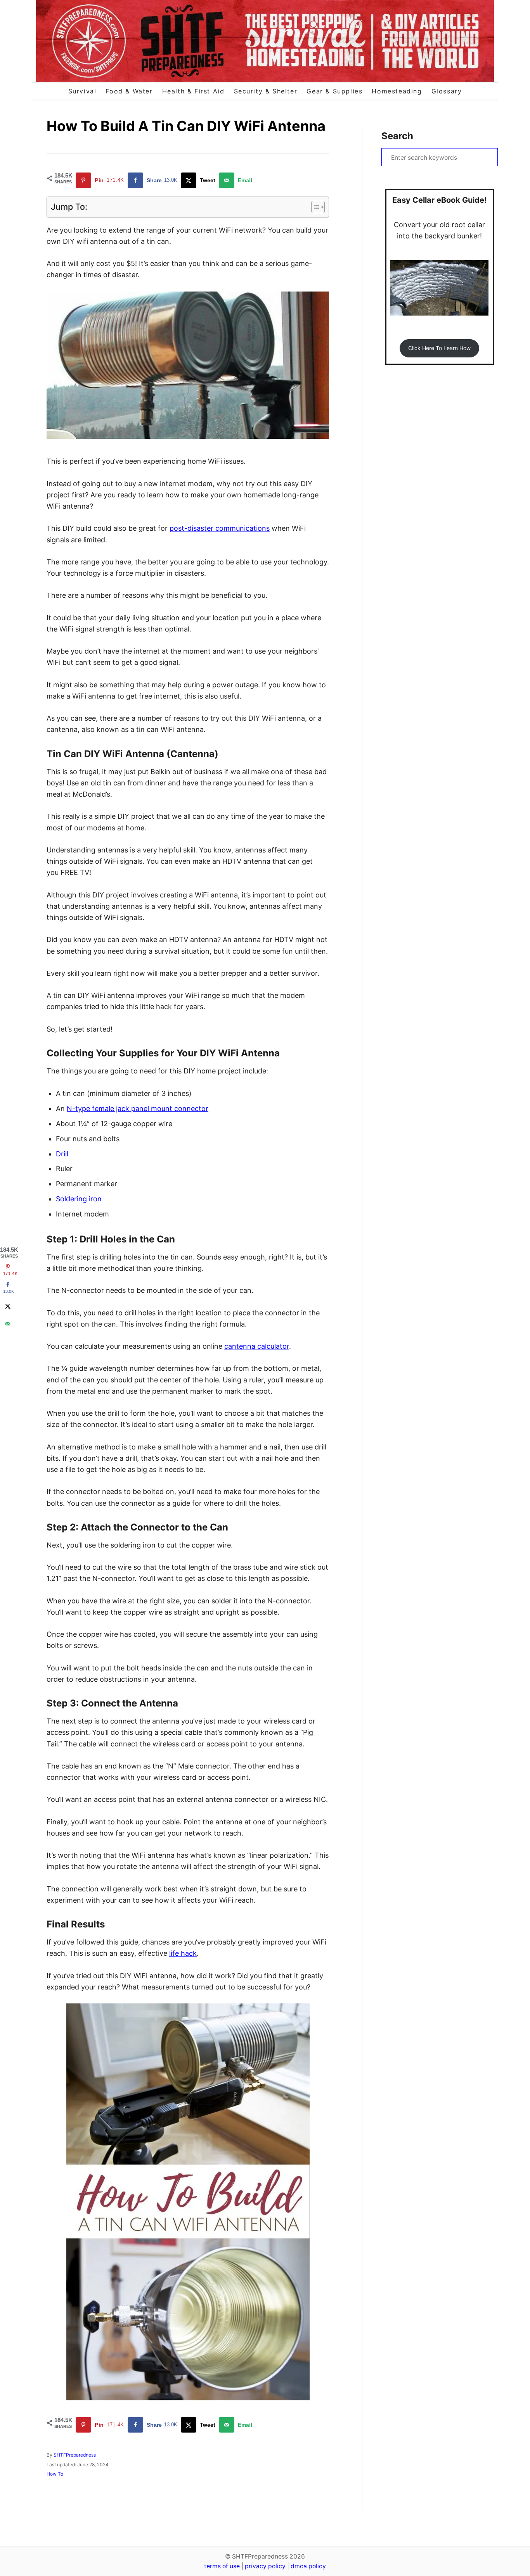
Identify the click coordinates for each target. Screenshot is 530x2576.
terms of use (222, 2566)
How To (55, 2474)
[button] (439, 348)
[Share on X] (8, 1306)
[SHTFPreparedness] (265, 41)
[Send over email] (8, 1324)
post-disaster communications (220, 528)
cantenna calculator (257, 1346)
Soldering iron (79, 1199)
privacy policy (265, 2566)
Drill (62, 1154)
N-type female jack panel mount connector (138, 1109)
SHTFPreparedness (75, 2455)
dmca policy (308, 2566)
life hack (183, 1953)
